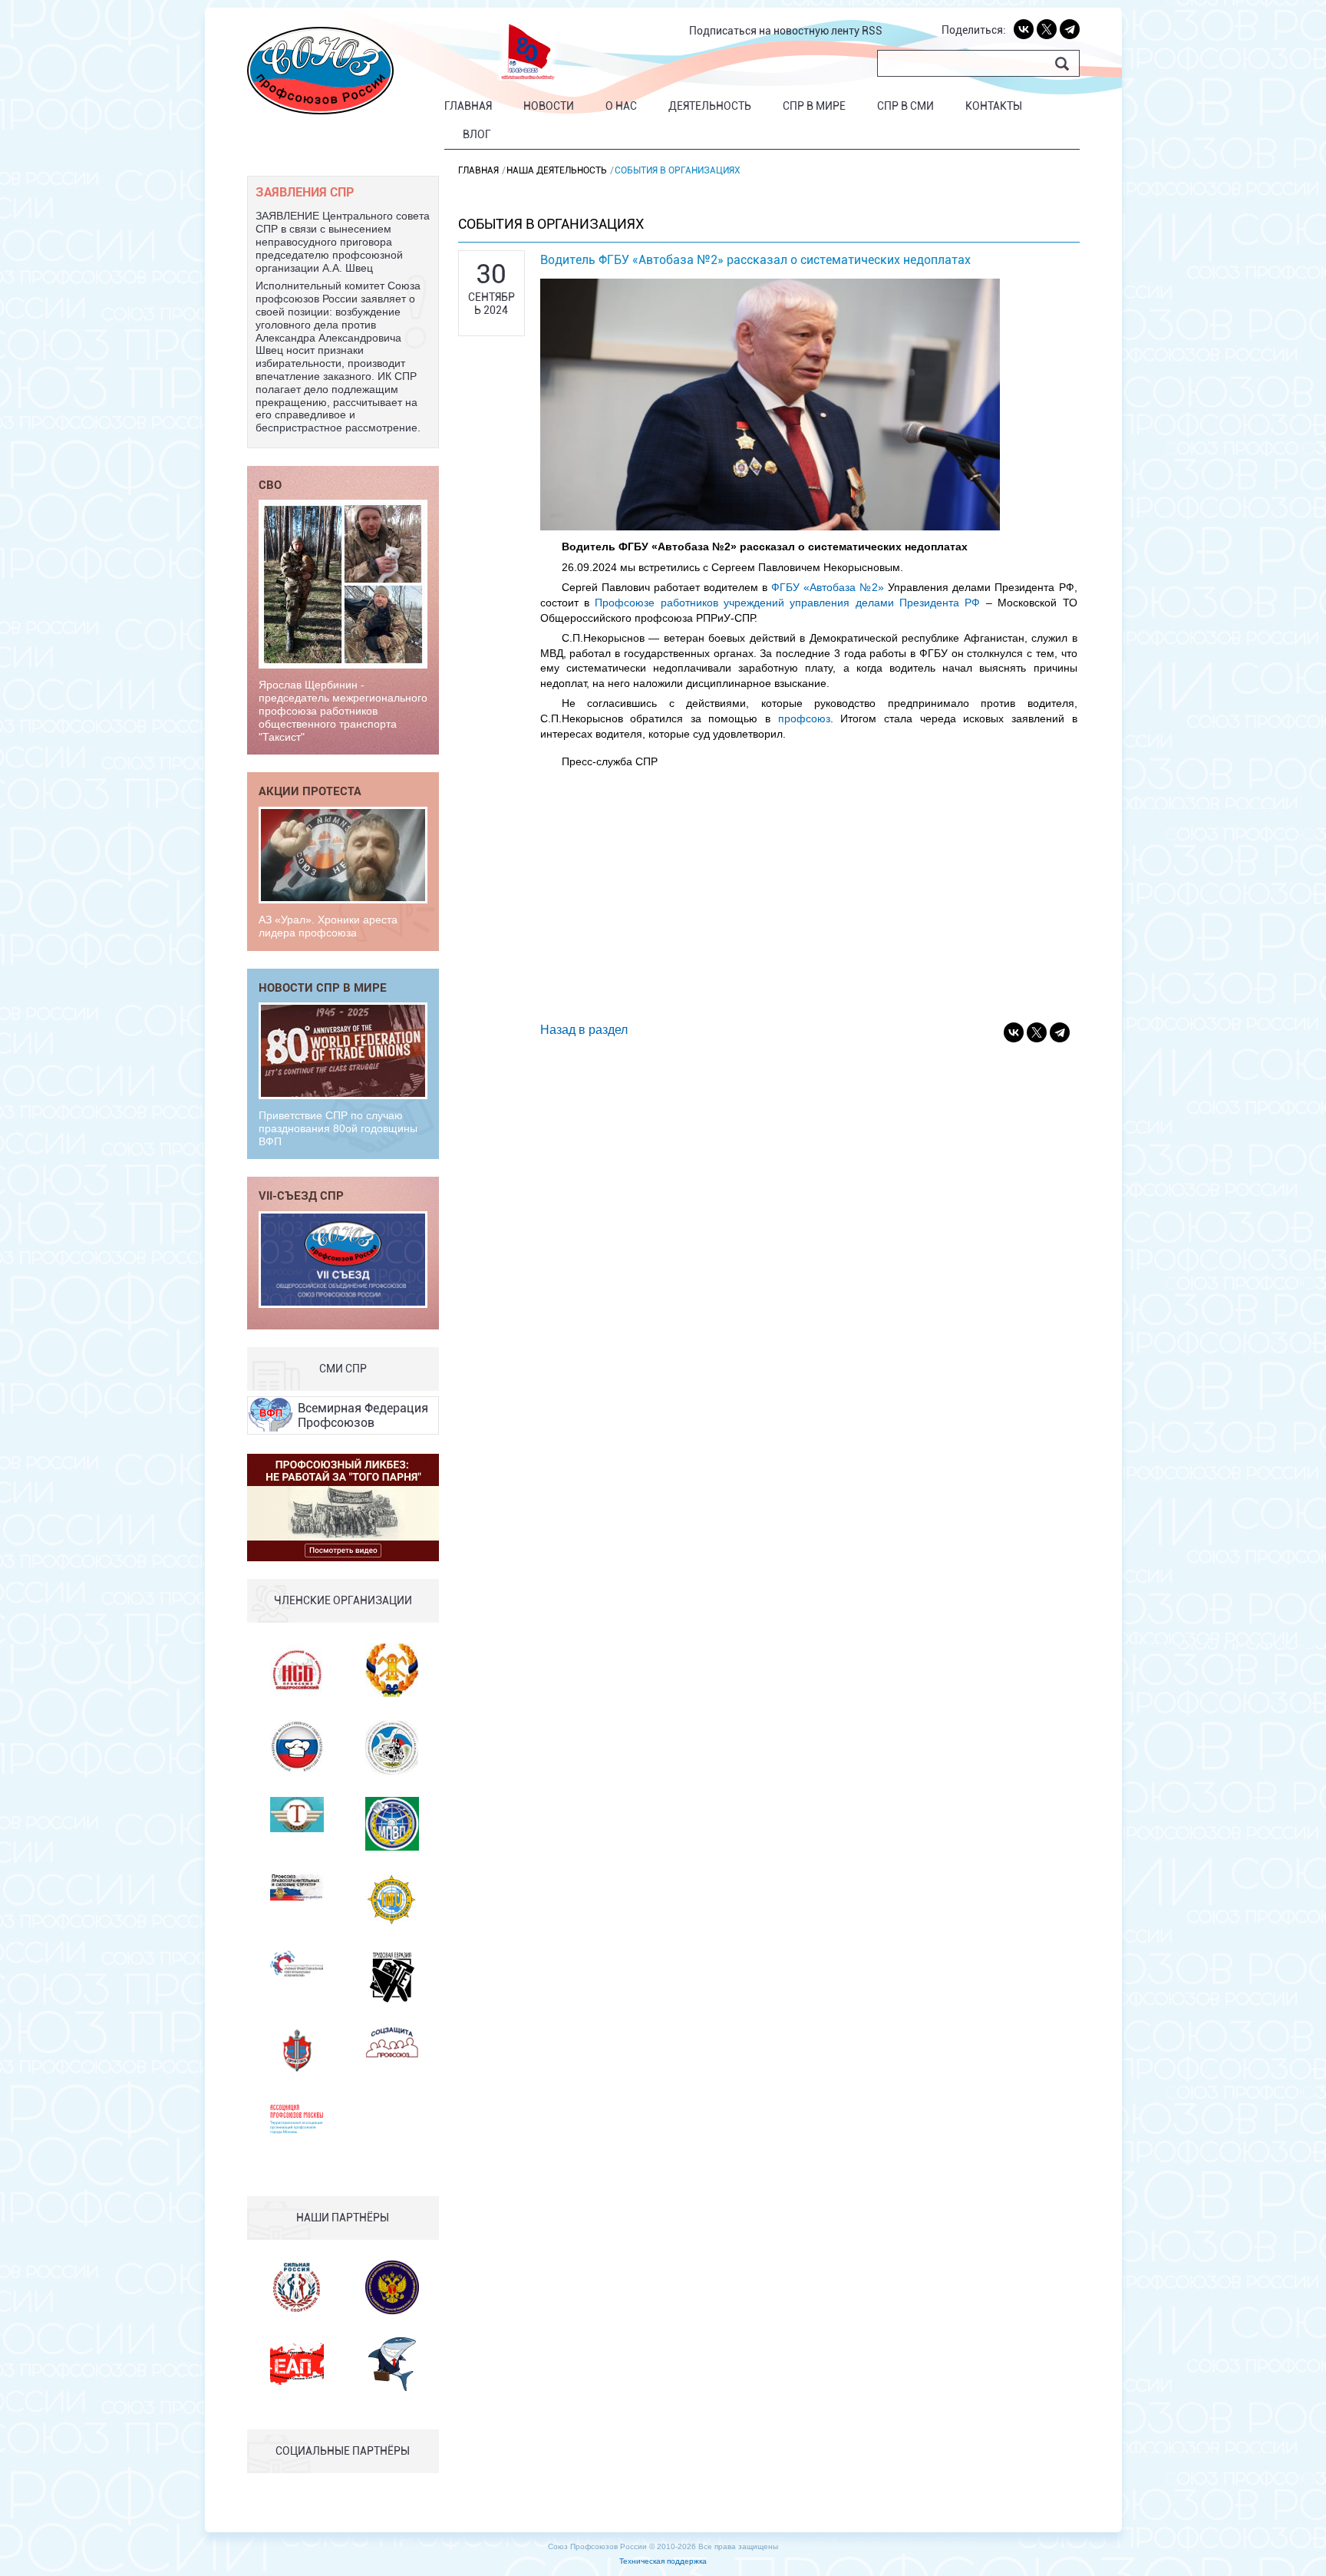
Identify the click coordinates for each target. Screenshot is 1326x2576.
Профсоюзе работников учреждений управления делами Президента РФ (787, 603)
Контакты (994, 106)
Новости (549, 106)
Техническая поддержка (663, 2561)
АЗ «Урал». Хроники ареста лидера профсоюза (328, 926)
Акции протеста (310, 791)
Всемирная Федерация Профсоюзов (363, 1415)
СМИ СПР (343, 1369)
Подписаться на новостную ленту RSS (786, 31)
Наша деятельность (557, 170)
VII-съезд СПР (301, 1195)
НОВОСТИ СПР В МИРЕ (323, 987)
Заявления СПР (305, 192)
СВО (270, 484)
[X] (1047, 29)
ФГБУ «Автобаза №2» (828, 587)
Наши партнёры (343, 2218)
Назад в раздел (584, 1030)
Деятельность (710, 106)
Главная (468, 106)
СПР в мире (814, 106)
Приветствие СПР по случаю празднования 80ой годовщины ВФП (338, 1128)
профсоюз (804, 718)
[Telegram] (1070, 29)
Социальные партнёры (343, 2451)
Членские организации (343, 1600)
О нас (621, 106)
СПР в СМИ (905, 106)
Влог (477, 134)
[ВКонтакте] (1024, 29)
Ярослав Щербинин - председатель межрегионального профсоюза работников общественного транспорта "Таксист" (343, 710)
